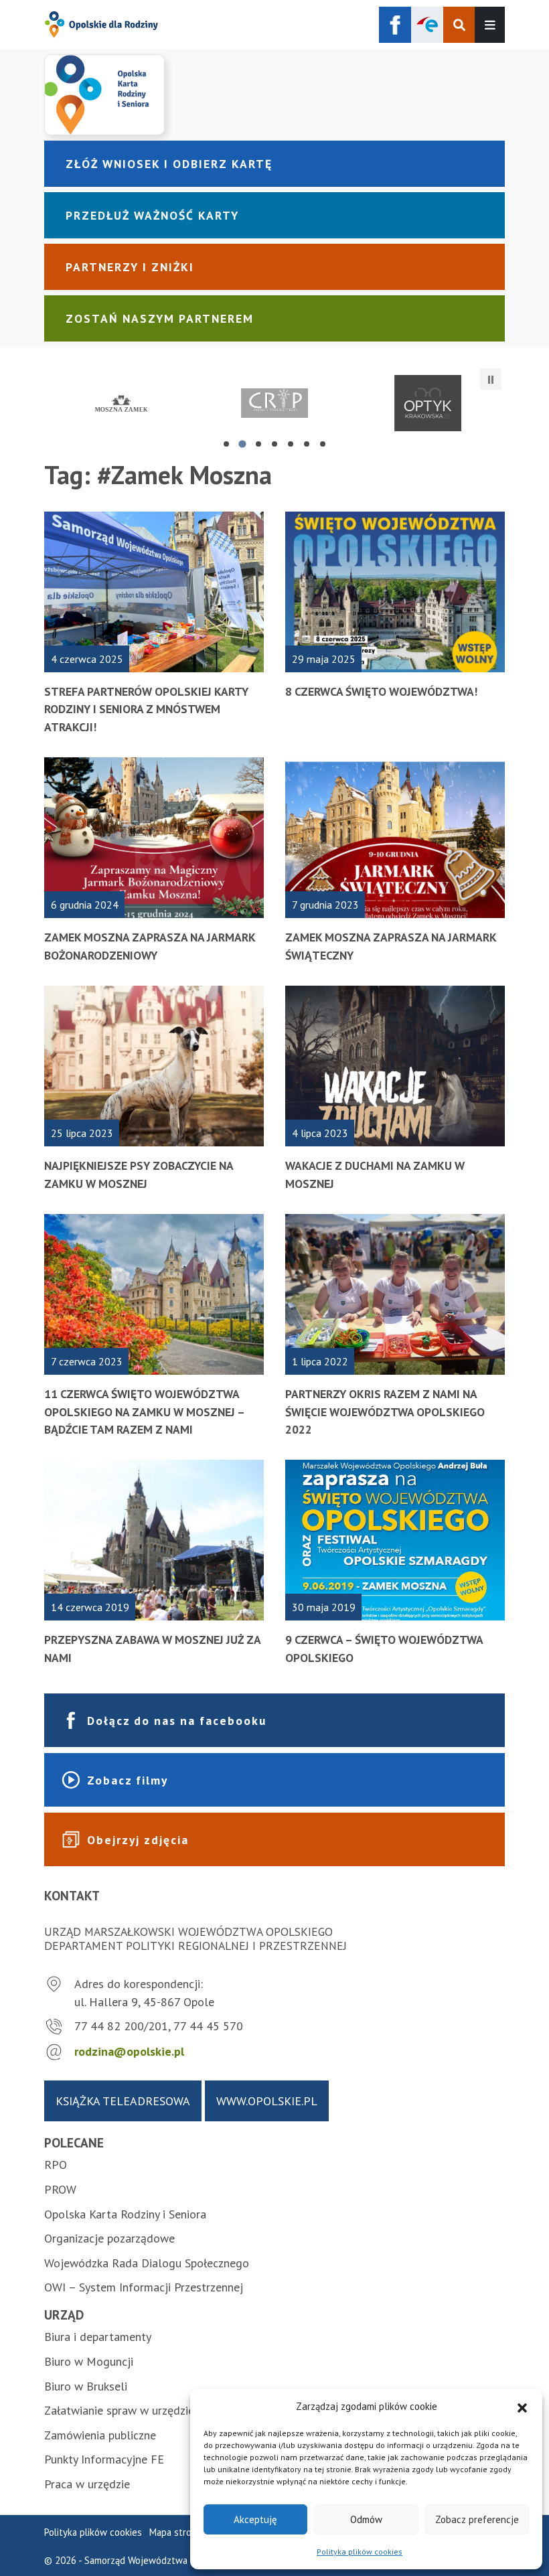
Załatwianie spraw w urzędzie (119, 2410)
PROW (60, 2189)
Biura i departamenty (98, 2337)
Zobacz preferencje (477, 2519)
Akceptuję (255, 2519)
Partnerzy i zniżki (130, 267)
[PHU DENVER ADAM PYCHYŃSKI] (121, 403)
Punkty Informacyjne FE (104, 2459)
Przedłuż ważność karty (152, 215)
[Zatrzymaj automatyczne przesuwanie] (491, 379)
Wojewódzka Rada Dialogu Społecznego (147, 2263)
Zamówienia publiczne (100, 2435)
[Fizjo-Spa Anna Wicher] (274, 403)
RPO (56, 2165)
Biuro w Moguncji (89, 2361)
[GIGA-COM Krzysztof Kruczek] (428, 403)
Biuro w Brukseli (86, 2386)
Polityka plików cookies (360, 2552)
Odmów (366, 2519)
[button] (522, 2407)
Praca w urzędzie (87, 2484)
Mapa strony (175, 2532)
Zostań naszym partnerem (160, 318)
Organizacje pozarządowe (109, 2238)
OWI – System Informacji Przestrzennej (144, 2287)
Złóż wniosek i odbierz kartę (169, 164)
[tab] (226, 444)
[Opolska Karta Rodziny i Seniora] (274, 94)
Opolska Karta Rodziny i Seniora (125, 2214)
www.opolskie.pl (267, 2101)
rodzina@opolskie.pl (129, 2051)
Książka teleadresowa (123, 2101)
